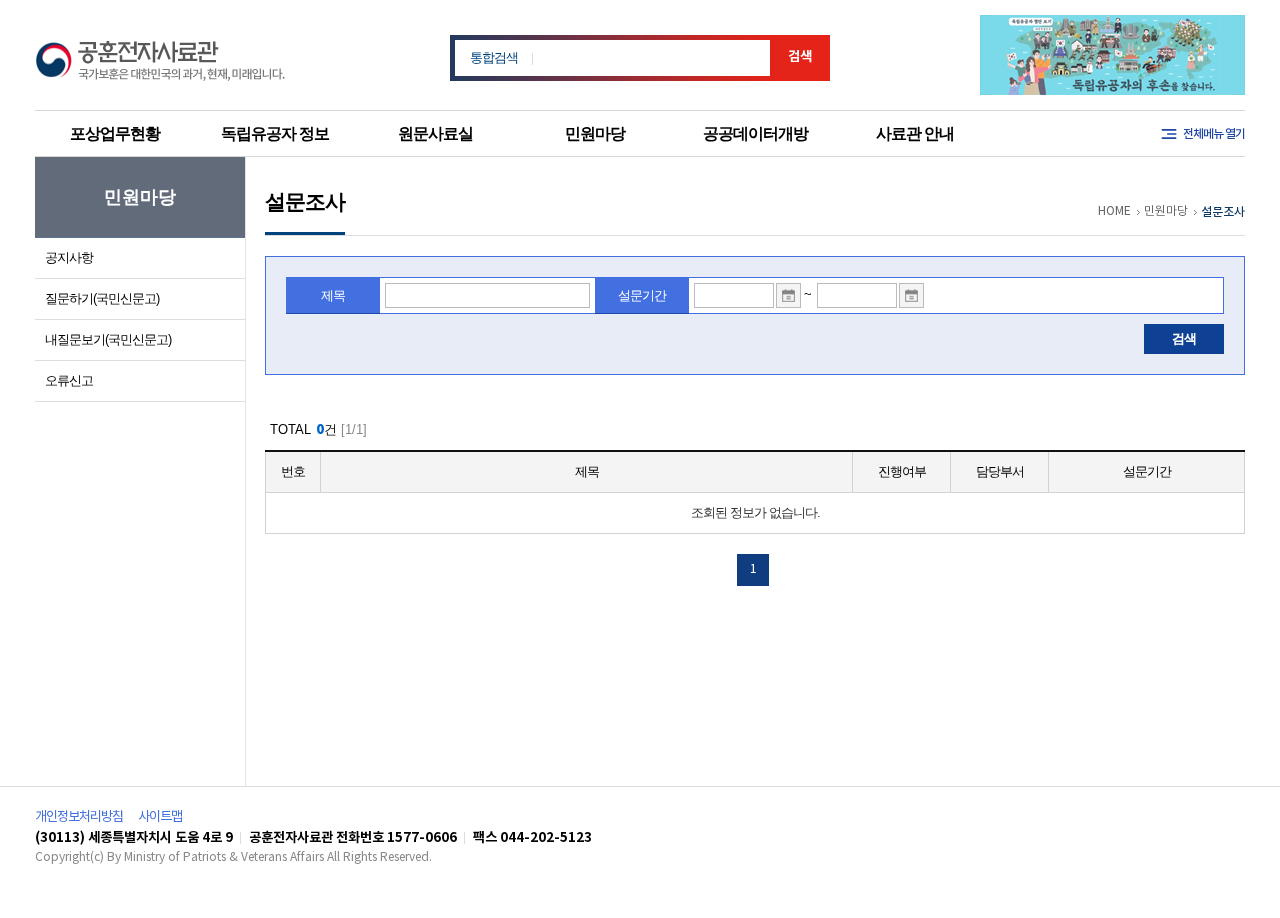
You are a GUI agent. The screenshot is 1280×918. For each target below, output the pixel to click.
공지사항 (69, 257)
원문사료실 (435, 133)
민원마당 (595, 133)
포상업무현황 (115, 133)
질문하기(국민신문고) (102, 298)
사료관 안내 (915, 133)
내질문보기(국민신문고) (108, 339)
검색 (800, 57)
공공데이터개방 (755, 133)
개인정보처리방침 (79, 817)
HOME (1114, 211)
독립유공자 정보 (275, 133)
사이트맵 (160, 817)
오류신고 (69, 380)
